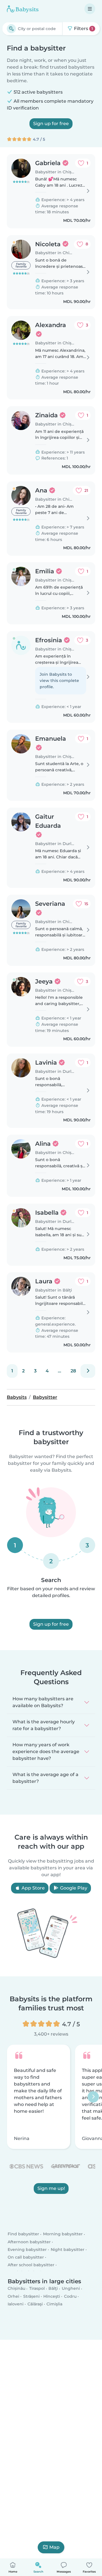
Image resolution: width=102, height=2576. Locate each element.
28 (73, 1371)
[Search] (11, 29)
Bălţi (53, 2288)
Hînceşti (52, 2296)
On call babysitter (26, 2257)
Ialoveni (16, 2304)
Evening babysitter (27, 2249)
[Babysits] (23, 9)
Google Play (73, 1888)
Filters (83, 29)
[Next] (88, 1371)
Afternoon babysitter (29, 2242)
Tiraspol (37, 2288)
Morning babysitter (63, 2234)
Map (54, 2547)
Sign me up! (51, 2188)
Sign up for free (51, 124)
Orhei (13, 2296)
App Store (33, 1888)
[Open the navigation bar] (90, 9)
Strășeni (31, 2296)
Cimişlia (54, 2304)
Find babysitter (23, 2234)
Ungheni (71, 2288)
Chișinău (16, 2288)
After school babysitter (31, 2265)
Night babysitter (68, 2249)
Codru (70, 2296)
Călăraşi (35, 2304)
